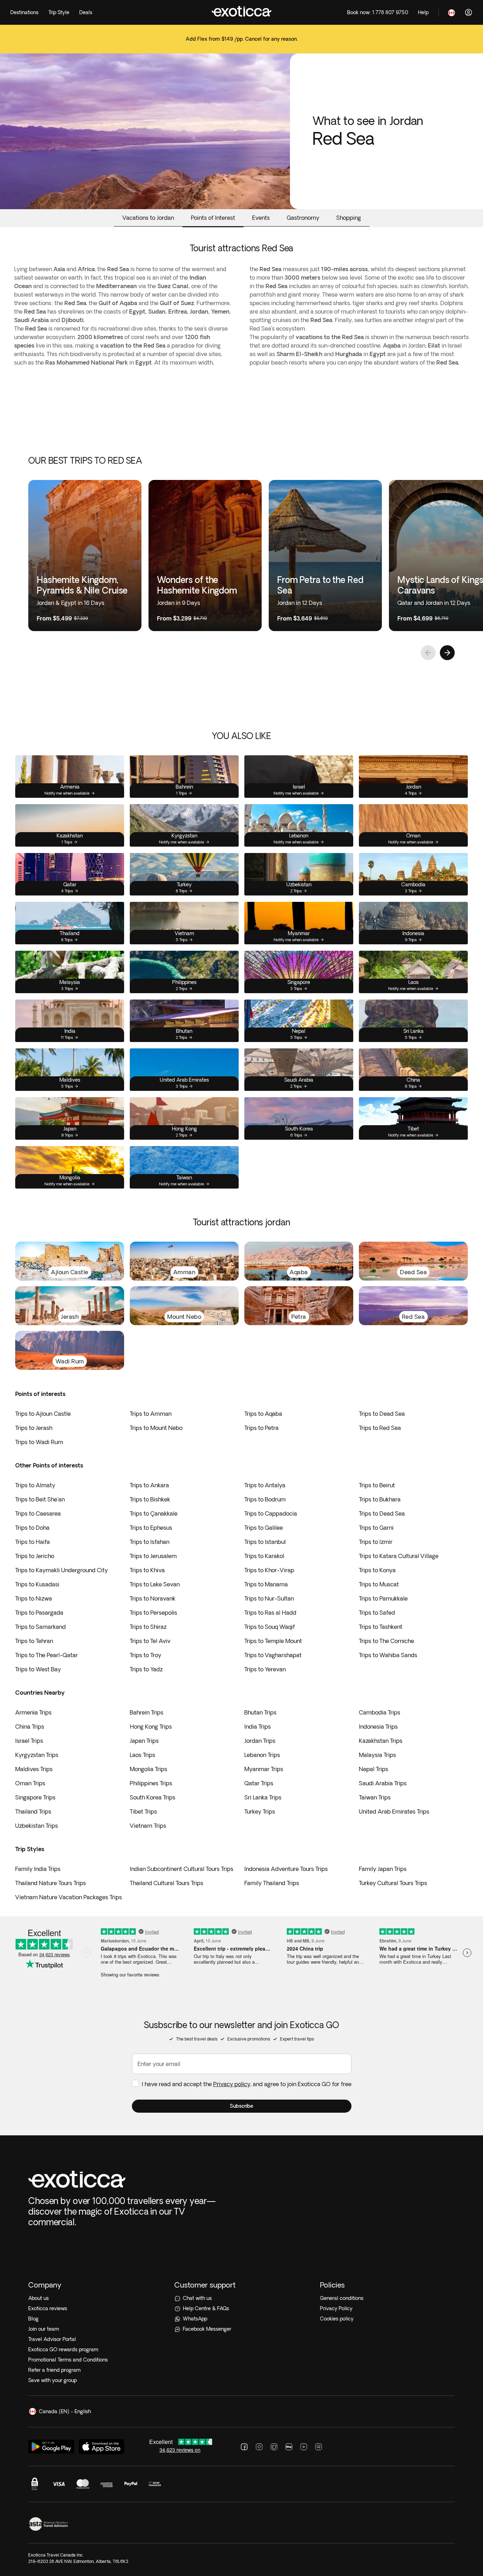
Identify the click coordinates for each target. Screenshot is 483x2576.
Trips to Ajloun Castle (43, 1414)
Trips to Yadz (146, 1669)
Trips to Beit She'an (40, 1499)
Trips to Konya (377, 1570)
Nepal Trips (374, 1769)
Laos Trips (142, 1755)
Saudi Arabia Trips (383, 1783)
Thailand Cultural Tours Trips (167, 1883)
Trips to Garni (376, 1528)
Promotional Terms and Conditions (68, 2360)
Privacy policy (232, 2084)
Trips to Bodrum (265, 1499)
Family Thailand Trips (272, 1883)
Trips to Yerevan (265, 1669)
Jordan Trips (260, 1741)
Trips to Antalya (265, 1485)
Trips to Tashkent (381, 1627)
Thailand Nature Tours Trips (51, 1883)
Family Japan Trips (383, 1869)
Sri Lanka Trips (263, 1797)
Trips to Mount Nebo (156, 1428)
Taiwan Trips (375, 1797)
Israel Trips (29, 1741)
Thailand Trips (33, 1811)
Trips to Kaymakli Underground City (62, 1570)
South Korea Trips (153, 1797)
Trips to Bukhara (380, 1499)
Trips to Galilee (264, 1528)
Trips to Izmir (376, 1542)
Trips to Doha (32, 1528)
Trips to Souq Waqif (270, 1627)
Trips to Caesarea (38, 1513)
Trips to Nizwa (34, 1598)
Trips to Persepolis (153, 1613)
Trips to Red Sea (380, 1428)
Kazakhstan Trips (381, 1741)
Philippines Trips (151, 1783)
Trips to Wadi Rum (39, 1442)
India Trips (258, 1727)
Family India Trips (38, 1869)
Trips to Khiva (147, 1570)
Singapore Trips (35, 1797)
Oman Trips (30, 1783)
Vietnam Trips (148, 1826)
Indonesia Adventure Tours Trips (286, 1869)
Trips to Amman (151, 1414)
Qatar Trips (259, 1783)
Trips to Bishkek (150, 1499)
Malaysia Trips (377, 1755)
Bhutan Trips (260, 1712)
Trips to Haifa (33, 1542)
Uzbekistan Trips (37, 1826)
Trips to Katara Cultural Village (399, 1556)
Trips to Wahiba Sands (388, 1655)
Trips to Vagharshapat (273, 1655)
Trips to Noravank (153, 1598)
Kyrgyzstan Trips (37, 1755)
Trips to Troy (146, 1655)
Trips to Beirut (377, 1485)
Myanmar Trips (264, 1769)
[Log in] (469, 12)
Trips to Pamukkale (383, 1598)
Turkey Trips (260, 1811)
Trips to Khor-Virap (269, 1570)
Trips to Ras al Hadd (270, 1613)
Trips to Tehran (34, 1641)
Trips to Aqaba (263, 1414)
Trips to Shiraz (148, 1627)
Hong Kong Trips (151, 1727)
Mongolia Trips (149, 1769)
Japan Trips (144, 1741)
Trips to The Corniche (386, 1641)
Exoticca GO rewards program (63, 2349)
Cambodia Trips (380, 1712)
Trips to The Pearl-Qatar (46, 1655)
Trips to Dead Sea (382, 1414)
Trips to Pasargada (39, 1613)
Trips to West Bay (38, 1669)
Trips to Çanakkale (154, 1513)
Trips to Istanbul (265, 1542)
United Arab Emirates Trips (394, 1811)
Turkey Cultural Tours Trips (393, 1883)
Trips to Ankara (149, 1485)
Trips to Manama (266, 1584)
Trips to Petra (261, 1428)
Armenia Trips (33, 1712)
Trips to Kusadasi (37, 1584)
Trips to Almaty (35, 1485)
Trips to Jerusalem (153, 1556)
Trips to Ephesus (151, 1528)
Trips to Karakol (264, 1556)
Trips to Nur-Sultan (269, 1598)
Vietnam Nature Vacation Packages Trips (69, 1897)
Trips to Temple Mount (273, 1641)
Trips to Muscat (379, 1584)
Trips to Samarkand (40, 1627)
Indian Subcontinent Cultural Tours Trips (182, 1869)
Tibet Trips (143, 1811)
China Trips (30, 1727)
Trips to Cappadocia (271, 1513)
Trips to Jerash (34, 1428)
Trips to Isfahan (150, 1542)
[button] (242, 2106)
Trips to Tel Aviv (150, 1641)
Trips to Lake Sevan (155, 1584)
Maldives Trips (34, 1769)
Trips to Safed (377, 1613)
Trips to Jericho (35, 1556)
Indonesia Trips (378, 1727)
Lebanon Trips (262, 1755)
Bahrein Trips (147, 1712)
